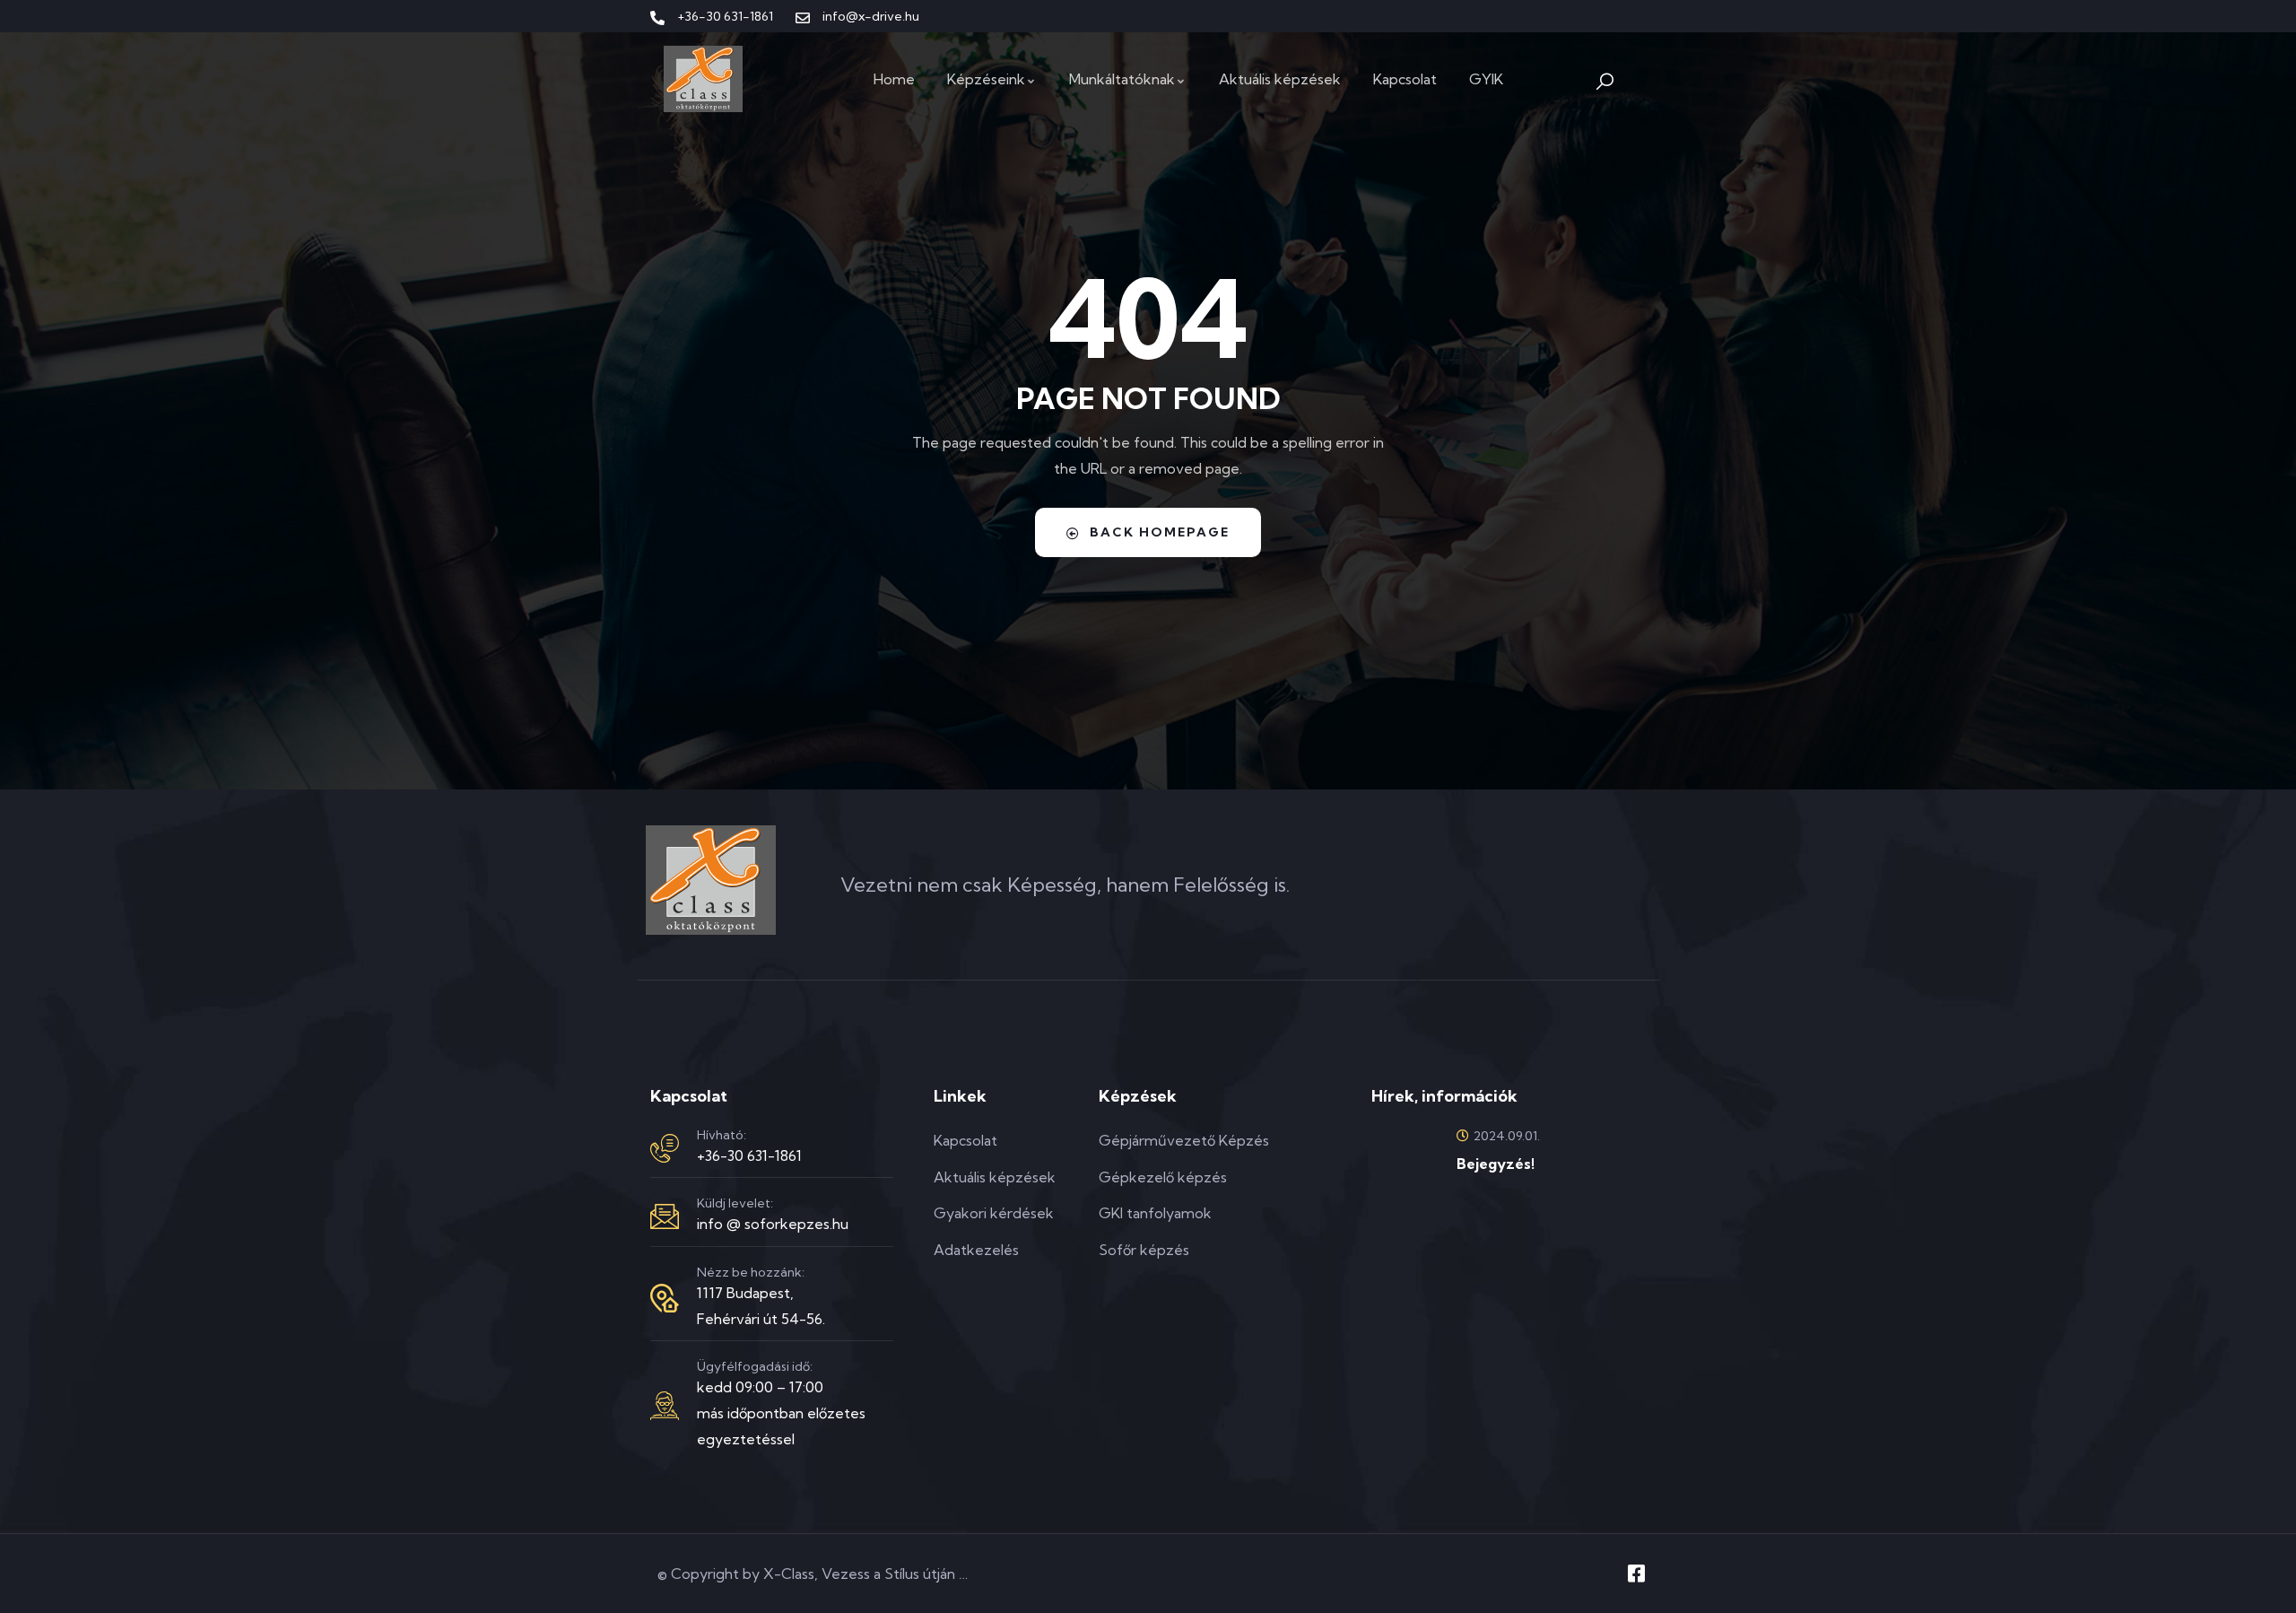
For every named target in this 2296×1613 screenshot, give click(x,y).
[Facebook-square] (1636, 1574)
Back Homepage (1160, 532)
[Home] (703, 79)
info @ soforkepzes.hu (773, 1224)
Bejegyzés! (1496, 1164)
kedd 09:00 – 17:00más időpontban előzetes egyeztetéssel (781, 1413)
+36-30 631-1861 (749, 1155)
